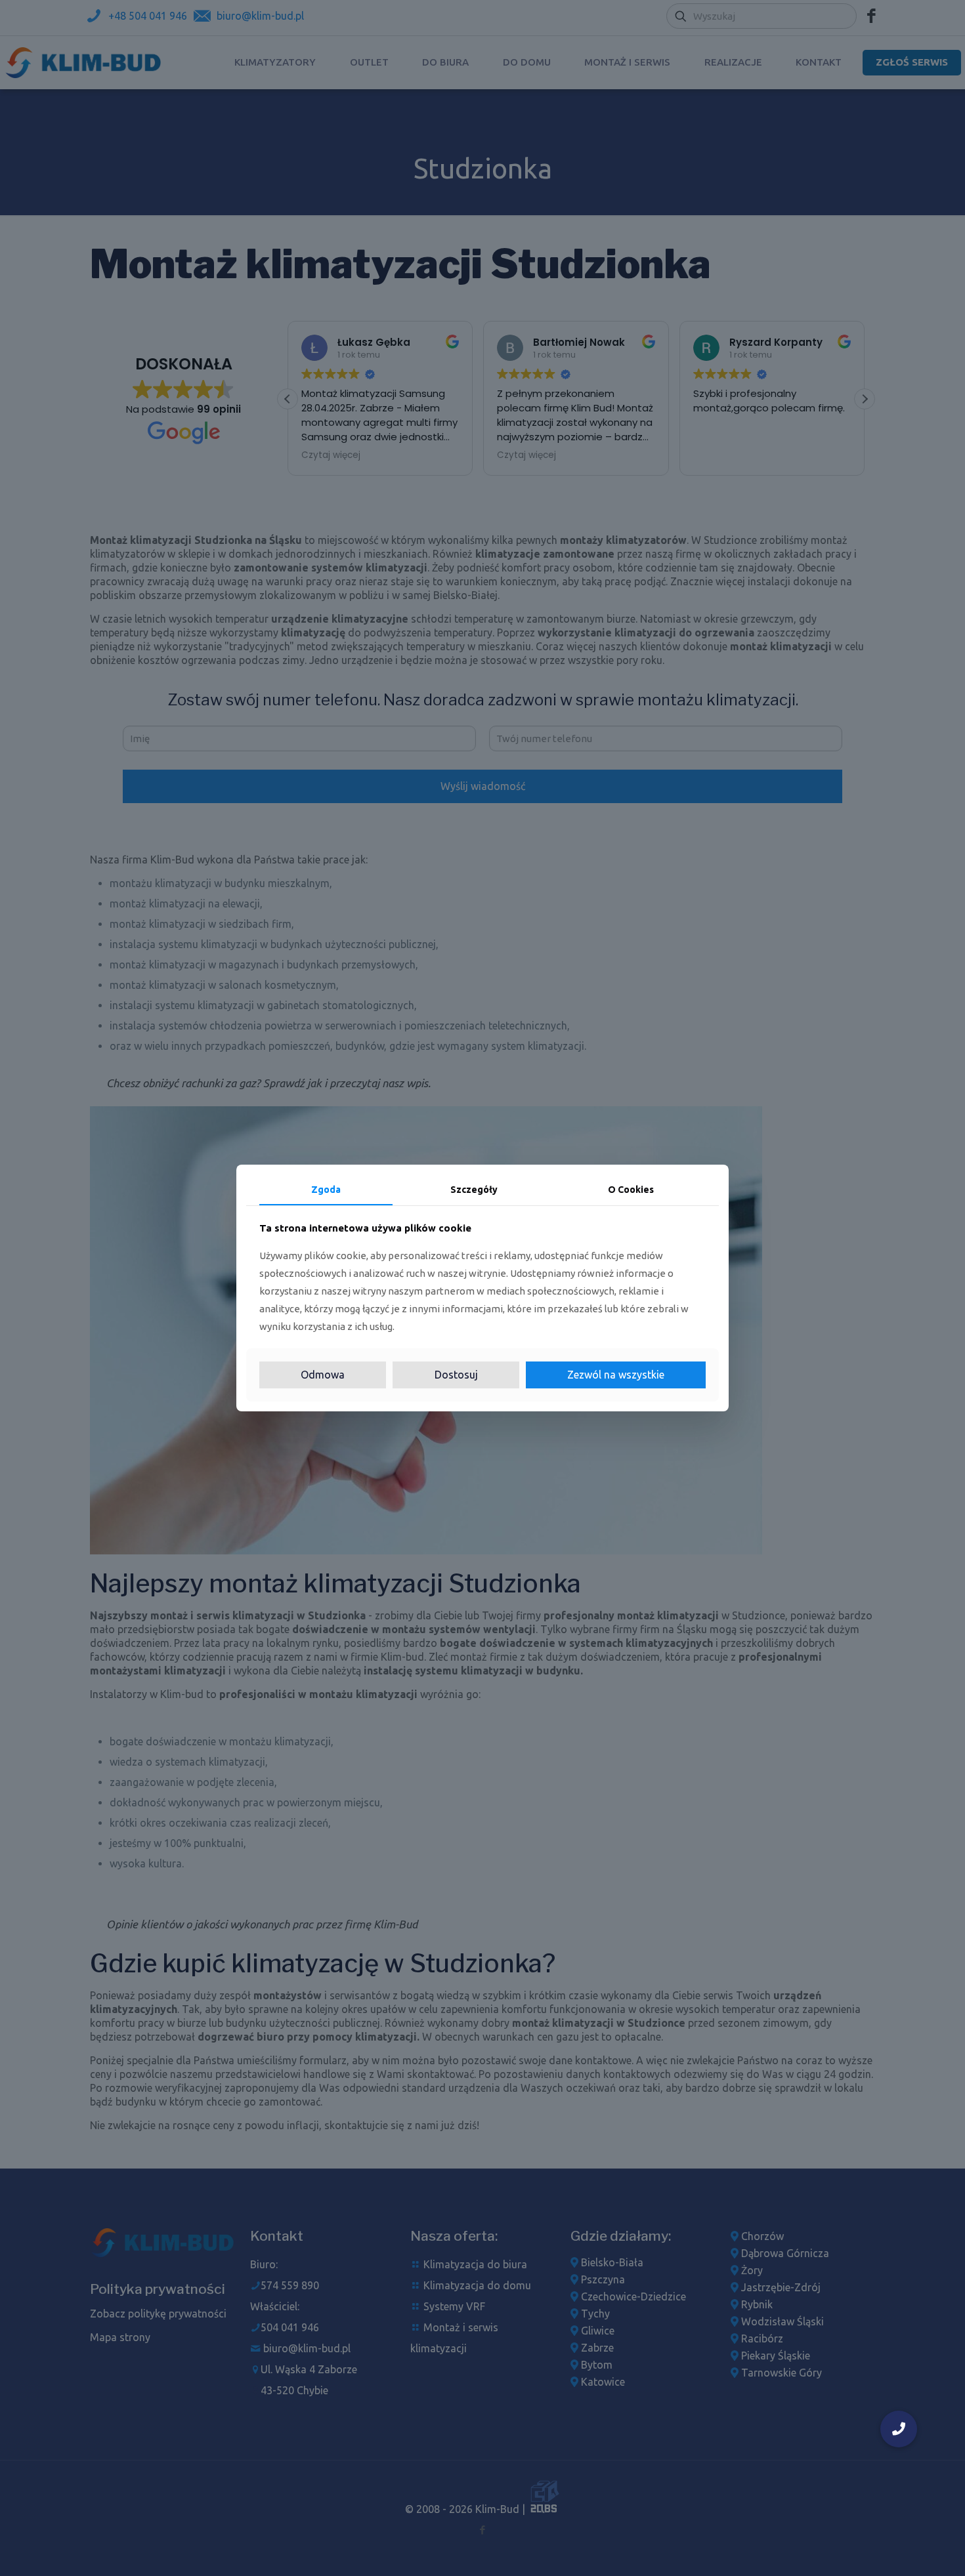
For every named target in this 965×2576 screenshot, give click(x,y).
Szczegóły (474, 1190)
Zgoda (326, 1190)
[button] (899, 2429)
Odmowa (323, 1375)
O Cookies (631, 1190)
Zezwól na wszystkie (616, 1375)
